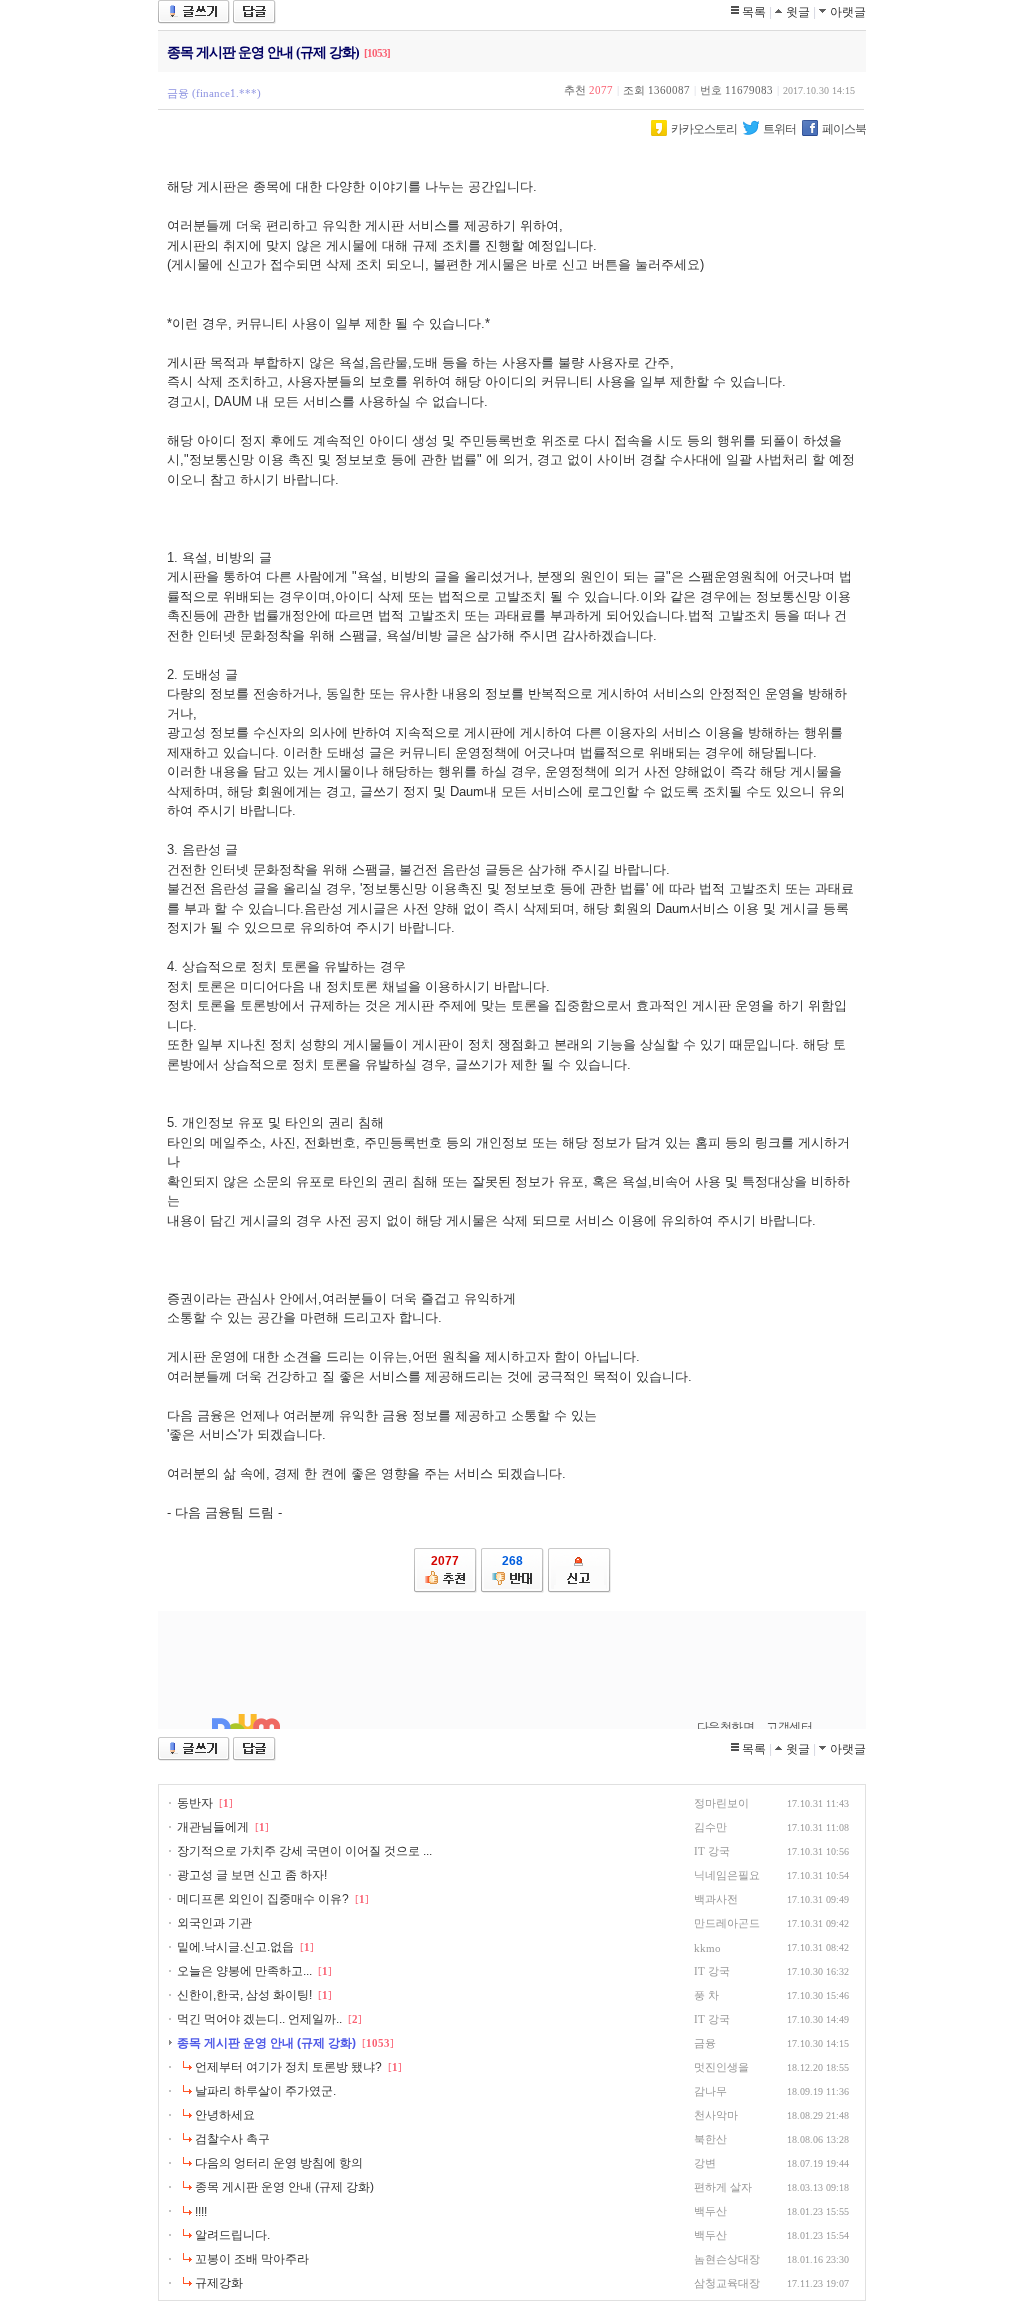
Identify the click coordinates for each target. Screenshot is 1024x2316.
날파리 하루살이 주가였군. (265, 2091)
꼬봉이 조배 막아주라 (252, 2259)
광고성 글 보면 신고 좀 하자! (252, 1875)
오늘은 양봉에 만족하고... (244, 1971)
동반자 (195, 1803)
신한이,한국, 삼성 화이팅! (244, 1995)
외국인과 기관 (214, 1923)
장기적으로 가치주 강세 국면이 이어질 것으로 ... (304, 1851)
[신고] (579, 1570)
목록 (754, 12)
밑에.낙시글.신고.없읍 (235, 1947)
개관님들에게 (213, 1827)
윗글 (798, 12)
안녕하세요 (225, 2115)
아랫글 (848, 12)
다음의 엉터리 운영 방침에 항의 (279, 2163)
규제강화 (219, 2283)
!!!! (201, 2212)
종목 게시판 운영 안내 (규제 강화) (266, 2043)
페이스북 (844, 129)
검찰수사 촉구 (232, 2139)
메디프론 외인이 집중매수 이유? (263, 1899)
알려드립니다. (232, 2235)
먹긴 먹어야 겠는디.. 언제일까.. (259, 2019)
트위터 (779, 129)
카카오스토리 (704, 129)
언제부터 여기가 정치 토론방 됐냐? (288, 2067)
